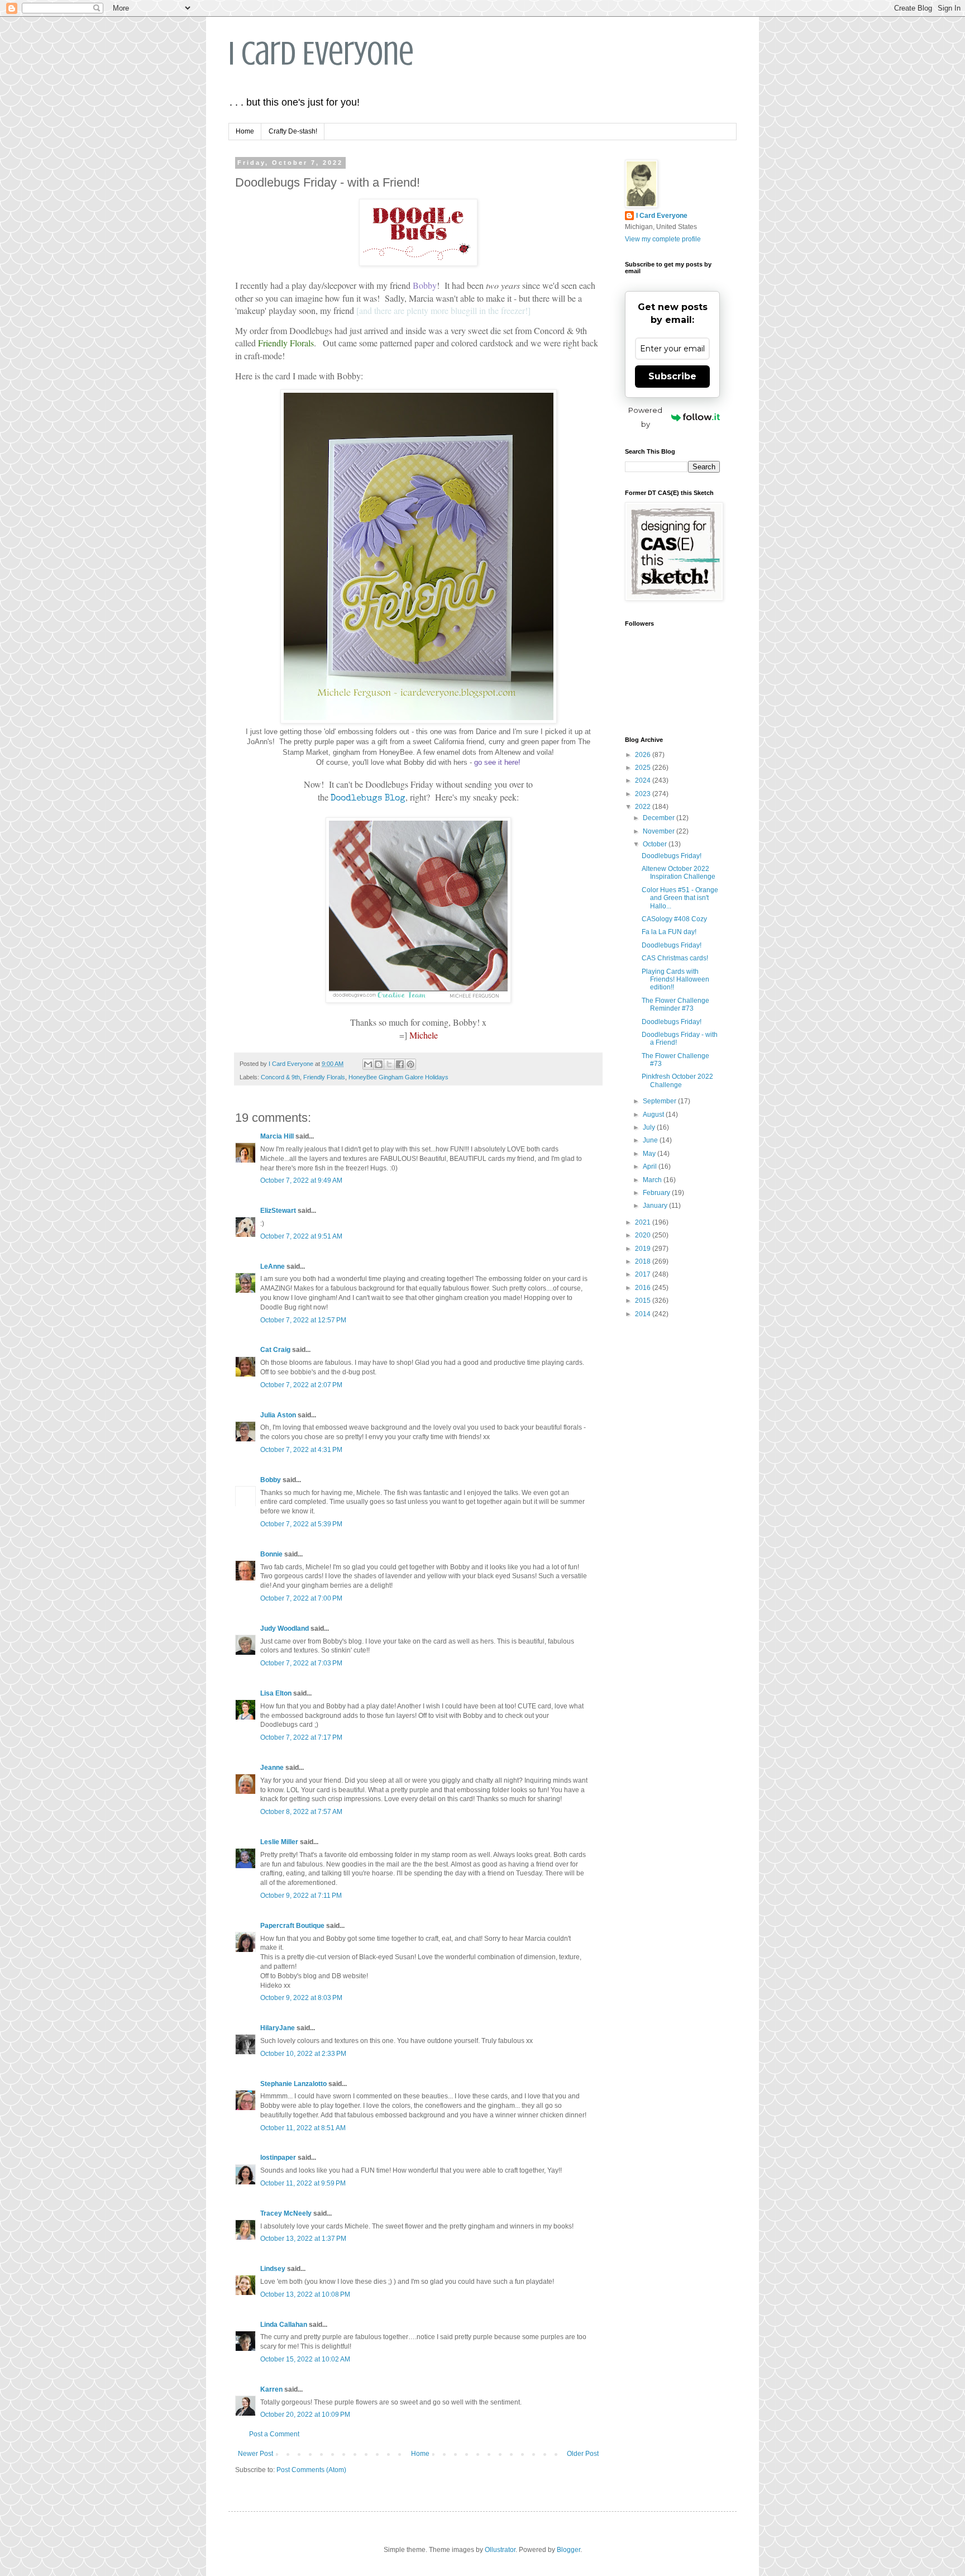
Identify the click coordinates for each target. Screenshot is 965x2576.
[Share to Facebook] (400, 1064)
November (660, 831)
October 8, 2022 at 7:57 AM (301, 1812)
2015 (644, 1301)
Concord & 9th (280, 1077)
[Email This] (368, 1064)
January (656, 1206)
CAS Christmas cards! (675, 958)
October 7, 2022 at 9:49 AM (301, 1180)
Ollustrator (500, 2550)
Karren (271, 2389)
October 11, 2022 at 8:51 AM (303, 2128)
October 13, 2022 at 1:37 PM (303, 2239)
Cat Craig (275, 1350)
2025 (644, 768)
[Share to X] (389, 1064)
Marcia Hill (277, 1136)
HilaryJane (278, 2028)
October (656, 844)
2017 (644, 1274)
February (657, 1193)
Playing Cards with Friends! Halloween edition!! (675, 980)
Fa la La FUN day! (669, 932)
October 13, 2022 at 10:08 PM (305, 2294)
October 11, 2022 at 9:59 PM (303, 2183)
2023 (644, 794)
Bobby (271, 1480)
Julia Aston (278, 1415)
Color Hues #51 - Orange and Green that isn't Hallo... (680, 898)
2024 (644, 780)
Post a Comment (274, 2434)
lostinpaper (278, 2158)
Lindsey (273, 2269)
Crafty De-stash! (293, 131)
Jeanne (272, 1768)
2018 (644, 1261)
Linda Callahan (284, 2325)
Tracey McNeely (286, 2213)
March (653, 1180)
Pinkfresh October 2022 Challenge (677, 1080)
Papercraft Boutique (292, 1926)
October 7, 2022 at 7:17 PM (301, 1737)
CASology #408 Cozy (674, 919)
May (650, 1154)
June (651, 1140)
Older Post (583, 2454)
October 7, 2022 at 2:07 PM (301, 1385)
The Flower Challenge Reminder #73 (675, 1004)
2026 (644, 755)
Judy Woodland (285, 1629)
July (650, 1127)
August (654, 1115)
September (660, 1101)
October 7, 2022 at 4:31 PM (301, 1450)
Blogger (569, 2550)
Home (245, 131)
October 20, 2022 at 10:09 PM (305, 2415)
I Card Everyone (321, 53)
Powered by (645, 417)
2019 (644, 1249)
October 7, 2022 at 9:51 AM (301, 1236)
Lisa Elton (276, 1693)
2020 (644, 1235)
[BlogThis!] (379, 1064)
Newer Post (255, 2454)
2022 (644, 807)
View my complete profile (663, 239)
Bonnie (271, 1554)
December (660, 818)
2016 (644, 1288)
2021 (644, 1222)
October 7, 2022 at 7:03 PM (301, 1663)
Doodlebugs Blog (368, 799)
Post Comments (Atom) (311, 2470)
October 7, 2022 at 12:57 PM (303, 1320)
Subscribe (672, 376)
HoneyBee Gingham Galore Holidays (398, 1077)
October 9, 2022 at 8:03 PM (301, 1998)
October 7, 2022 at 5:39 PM (301, 1524)
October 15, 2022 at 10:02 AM (305, 2359)
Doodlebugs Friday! (672, 856)
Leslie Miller (279, 1842)
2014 (644, 1314)
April (651, 1166)
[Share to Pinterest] (410, 1064)
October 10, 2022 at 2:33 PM (303, 2054)
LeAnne (273, 1266)
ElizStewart (278, 1211)
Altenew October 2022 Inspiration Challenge (679, 873)
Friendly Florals (324, 1077)
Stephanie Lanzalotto (293, 2084)
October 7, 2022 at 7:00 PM (301, 1598)
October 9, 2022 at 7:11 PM (301, 1896)
